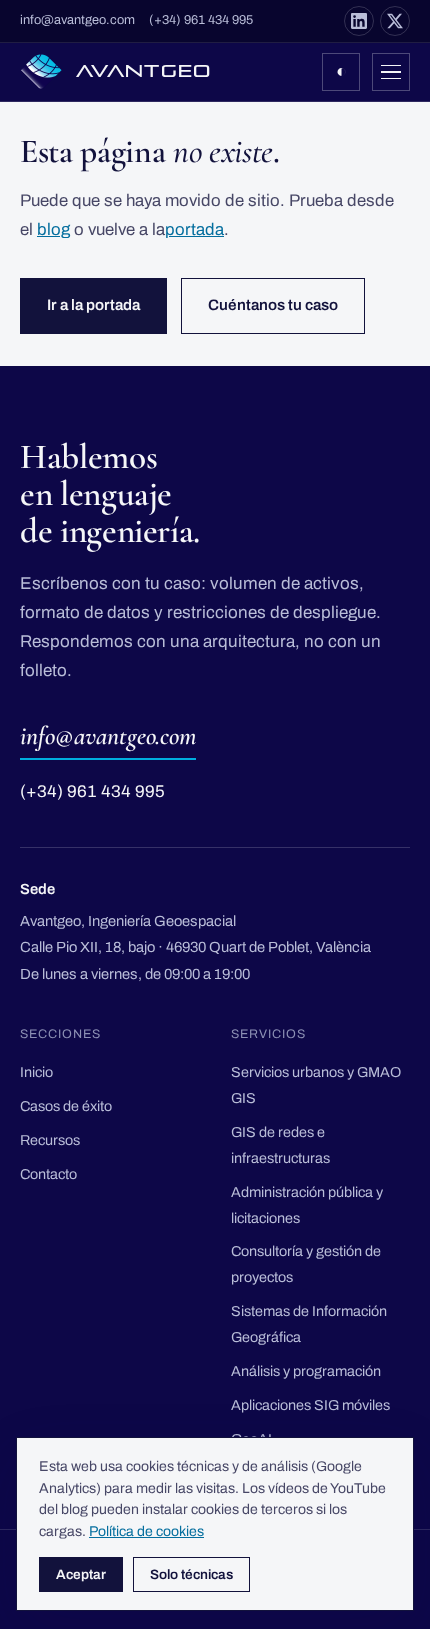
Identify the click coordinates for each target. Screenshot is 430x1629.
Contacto (48, 1174)
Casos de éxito (66, 1106)
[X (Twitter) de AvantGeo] (395, 21)
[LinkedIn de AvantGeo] (359, 21)
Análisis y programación (306, 1371)
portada (194, 229)
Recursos (50, 1140)
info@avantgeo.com (77, 20)
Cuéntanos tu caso (273, 305)
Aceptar (81, 1574)
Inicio (36, 1072)
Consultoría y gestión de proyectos (306, 1264)
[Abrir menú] (391, 72)
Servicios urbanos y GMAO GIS (316, 1085)
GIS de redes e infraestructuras (280, 1145)
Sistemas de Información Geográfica (309, 1324)
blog (53, 229)
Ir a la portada (93, 305)
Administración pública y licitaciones (307, 1205)
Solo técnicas (191, 1574)
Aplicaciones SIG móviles (310, 1405)
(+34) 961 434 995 (201, 20)
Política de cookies (146, 1531)
